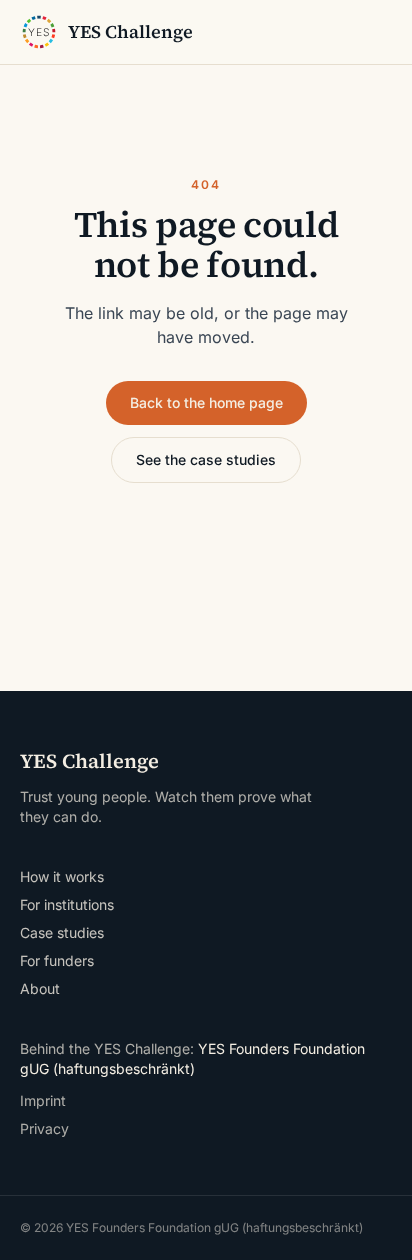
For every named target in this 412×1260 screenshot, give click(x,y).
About (40, 988)
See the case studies (206, 459)
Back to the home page (206, 402)
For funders (57, 960)
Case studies (62, 932)
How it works (62, 876)
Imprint (43, 1100)
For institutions (67, 904)
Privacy (44, 1128)
